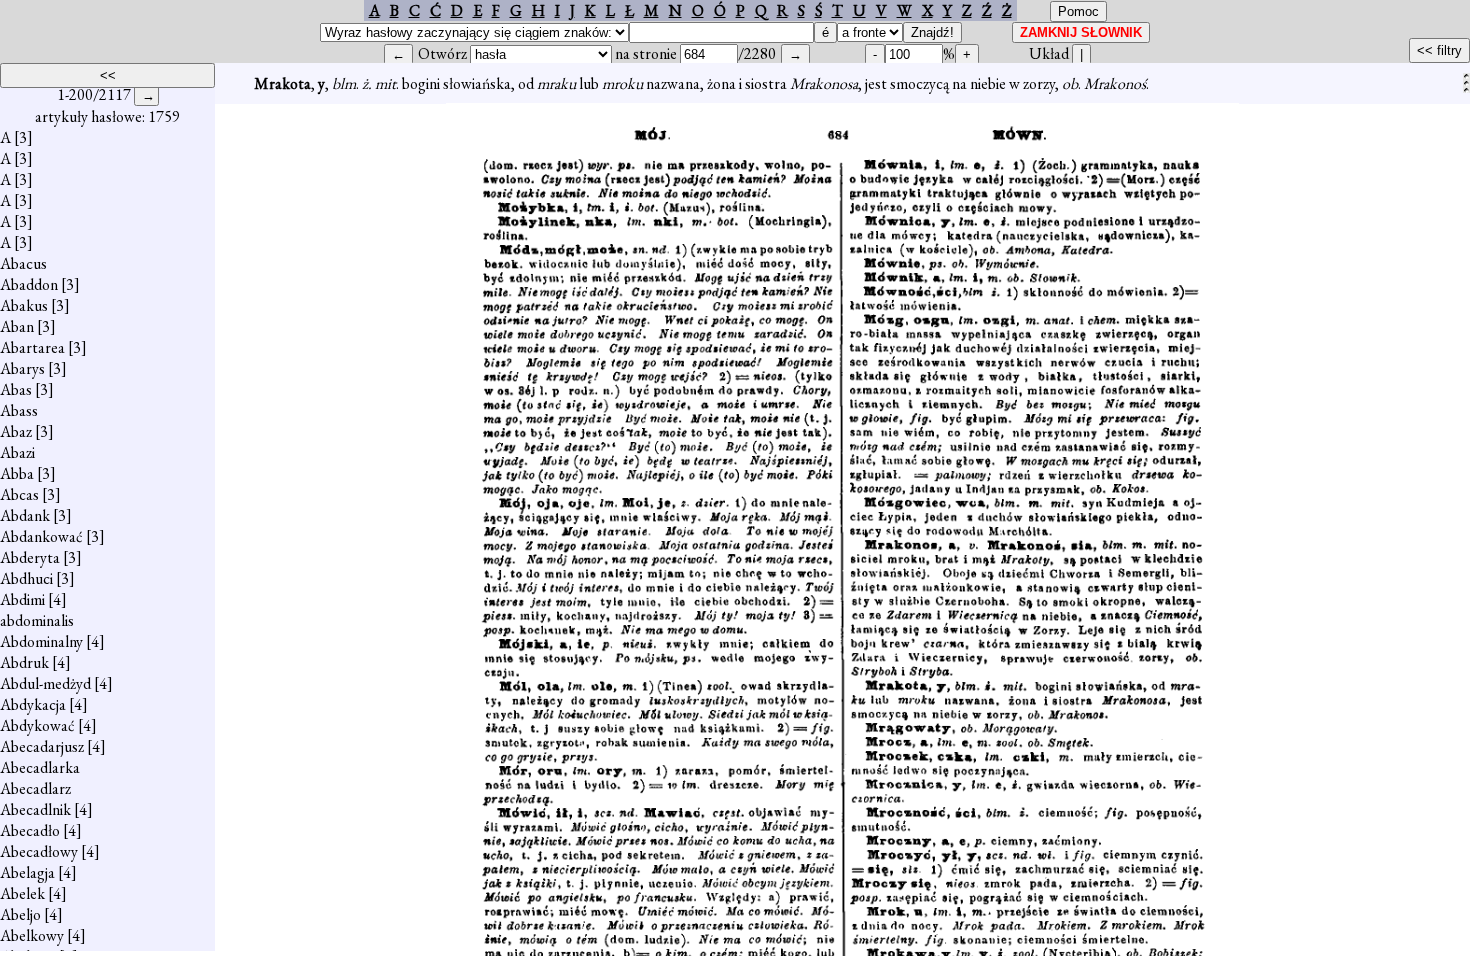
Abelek (22, 893)
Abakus (24, 305)
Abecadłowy (39, 851)
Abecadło (30, 830)
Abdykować (37, 725)
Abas (16, 389)
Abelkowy (32, 935)
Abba (17, 473)
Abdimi (22, 599)
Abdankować (41, 536)
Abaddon (29, 284)
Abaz (16, 431)
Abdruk (24, 662)
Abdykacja (33, 704)
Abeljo (20, 914)
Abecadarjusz (42, 746)
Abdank (25, 515)
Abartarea (32, 347)
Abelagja (27, 872)
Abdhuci (26, 578)
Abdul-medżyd (45, 683)
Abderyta (30, 557)
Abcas (19, 494)
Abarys (22, 368)
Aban (17, 326)
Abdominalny (41, 641)
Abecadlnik (35, 809)
